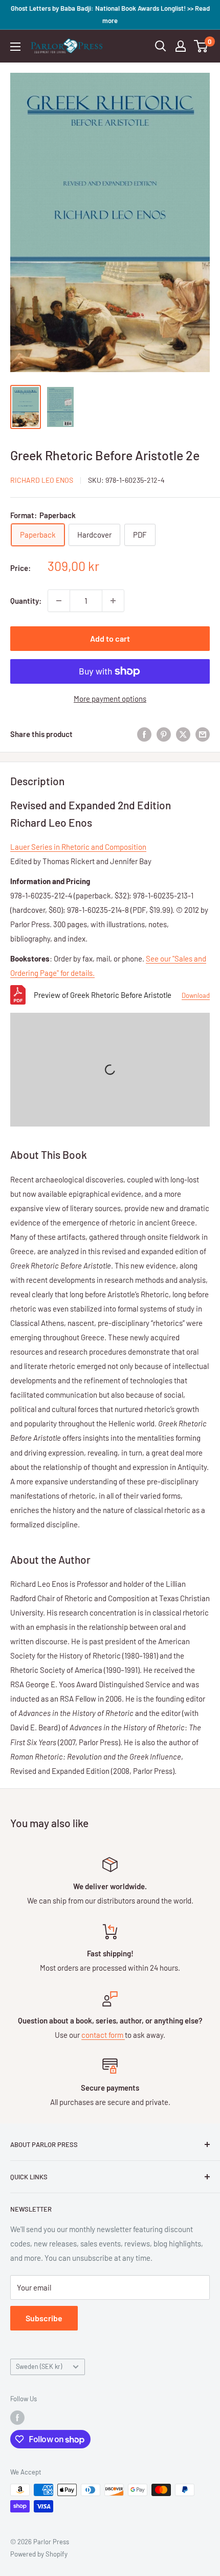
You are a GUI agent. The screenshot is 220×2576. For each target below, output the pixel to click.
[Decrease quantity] (59, 601)
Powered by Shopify (39, 2554)
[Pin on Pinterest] (164, 734)
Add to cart (110, 638)
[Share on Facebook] (144, 734)
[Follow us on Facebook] (17, 2418)
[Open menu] (15, 47)
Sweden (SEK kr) (39, 2366)
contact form (103, 2035)
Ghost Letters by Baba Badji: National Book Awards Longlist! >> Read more (110, 14)
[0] (201, 46)
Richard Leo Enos (42, 480)
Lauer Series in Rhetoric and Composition (78, 847)
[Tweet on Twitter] (183, 734)
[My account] (181, 46)
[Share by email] (203, 734)
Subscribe (44, 2318)
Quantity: (26, 601)
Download (196, 995)
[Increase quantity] (113, 601)
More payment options (110, 699)
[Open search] (161, 46)
